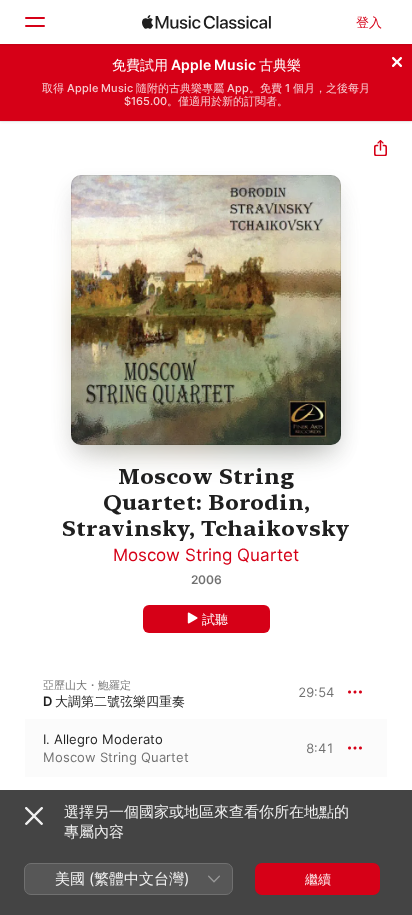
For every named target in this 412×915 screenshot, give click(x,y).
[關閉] (397, 59)
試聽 (215, 619)
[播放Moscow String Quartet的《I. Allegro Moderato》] (13, 748)
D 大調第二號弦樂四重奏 (114, 701)
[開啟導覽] (34, 22)
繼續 (318, 879)
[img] (206, 22)
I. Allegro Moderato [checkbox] (103, 739)
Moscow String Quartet (206, 555)
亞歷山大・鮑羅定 (87, 685)
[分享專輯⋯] (380, 150)
